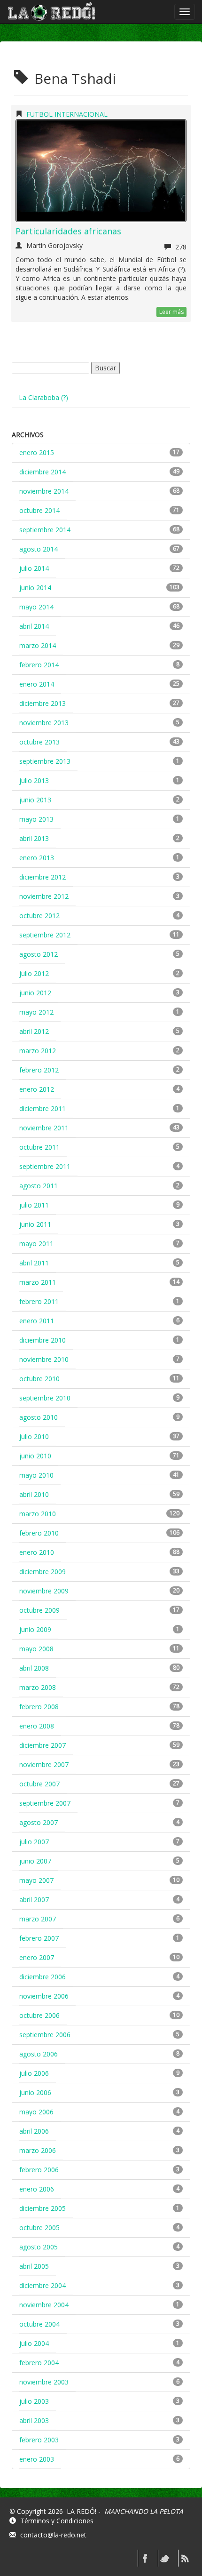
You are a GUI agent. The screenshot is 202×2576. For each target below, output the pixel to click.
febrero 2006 (39, 2170)
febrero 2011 (39, 1301)
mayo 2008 (36, 1649)
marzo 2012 (38, 1051)
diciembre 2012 (43, 877)
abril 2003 (34, 2420)
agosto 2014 (39, 549)
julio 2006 (34, 2073)
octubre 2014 (39, 510)
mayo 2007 (36, 1880)
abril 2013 (34, 838)
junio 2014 (35, 588)
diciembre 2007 (43, 1745)
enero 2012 (37, 1089)
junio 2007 (35, 1861)
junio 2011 (35, 1224)
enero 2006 (37, 2189)
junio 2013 (35, 800)
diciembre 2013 (43, 703)
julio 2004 (34, 2343)
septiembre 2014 (45, 530)
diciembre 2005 (43, 2208)
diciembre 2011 (43, 1108)
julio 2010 (34, 1436)
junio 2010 (35, 1456)
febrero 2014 (39, 665)
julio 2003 (34, 2401)
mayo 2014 (36, 607)
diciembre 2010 (43, 1340)
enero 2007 (37, 1957)
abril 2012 (34, 1031)
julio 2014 (34, 568)
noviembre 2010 (44, 1359)
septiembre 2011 (45, 1166)
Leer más (171, 312)
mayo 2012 (36, 1012)
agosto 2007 (39, 1822)
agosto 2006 (39, 2054)
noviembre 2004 (44, 2305)
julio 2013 (34, 780)
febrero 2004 (39, 2363)
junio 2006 (35, 2092)
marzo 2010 (38, 1514)
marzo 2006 (38, 2150)
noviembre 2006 (44, 1996)
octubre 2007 (39, 1784)
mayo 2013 (36, 819)
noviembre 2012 (44, 896)
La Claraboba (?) (43, 397)
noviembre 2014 (44, 491)
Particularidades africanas (68, 231)
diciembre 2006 (43, 1977)
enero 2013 (37, 858)
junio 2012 (35, 993)
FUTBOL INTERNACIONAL (67, 114)
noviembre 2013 (44, 723)
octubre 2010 (39, 1379)
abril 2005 (34, 2266)
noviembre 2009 (44, 1591)
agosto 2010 (39, 1417)
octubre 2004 (39, 2324)
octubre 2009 (39, 1610)
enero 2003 (37, 2459)
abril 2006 (34, 2131)
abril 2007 (34, 1900)
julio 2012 (34, 973)
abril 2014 (34, 626)
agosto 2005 (39, 2247)
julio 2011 (34, 1205)
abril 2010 (34, 1494)
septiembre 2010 (45, 1398)
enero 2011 (37, 1321)
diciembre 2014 (43, 472)
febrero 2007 (39, 1938)
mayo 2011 (36, 1244)
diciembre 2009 (43, 1572)
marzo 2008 (38, 1687)
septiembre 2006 (45, 2035)
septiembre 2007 (45, 1803)
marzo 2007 (38, 1919)
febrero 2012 (39, 1070)
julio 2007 (34, 1842)
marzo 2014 (38, 645)
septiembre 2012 (45, 935)
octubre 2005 (39, 2228)
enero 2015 (37, 452)
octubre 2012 (39, 916)
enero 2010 (37, 1552)
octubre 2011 (39, 1147)
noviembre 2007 (44, 1764)
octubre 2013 (39, 742)
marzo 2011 (38, 1282)
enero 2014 (37, 684)
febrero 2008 (39, 1707)
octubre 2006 (39, 2015)
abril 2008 (34, 1668)
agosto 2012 (39, 954)
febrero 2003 (39, 2440)
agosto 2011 (39, 1186)
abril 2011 (34, 1263)
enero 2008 (37, 1726)
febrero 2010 (39, 1533)
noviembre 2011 (44, 1128)
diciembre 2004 (43, 2285)
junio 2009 (35, 1629)
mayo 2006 (36, 2112)
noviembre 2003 (44, 2382)
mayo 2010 (36, 1475)
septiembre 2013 (45, 761)
